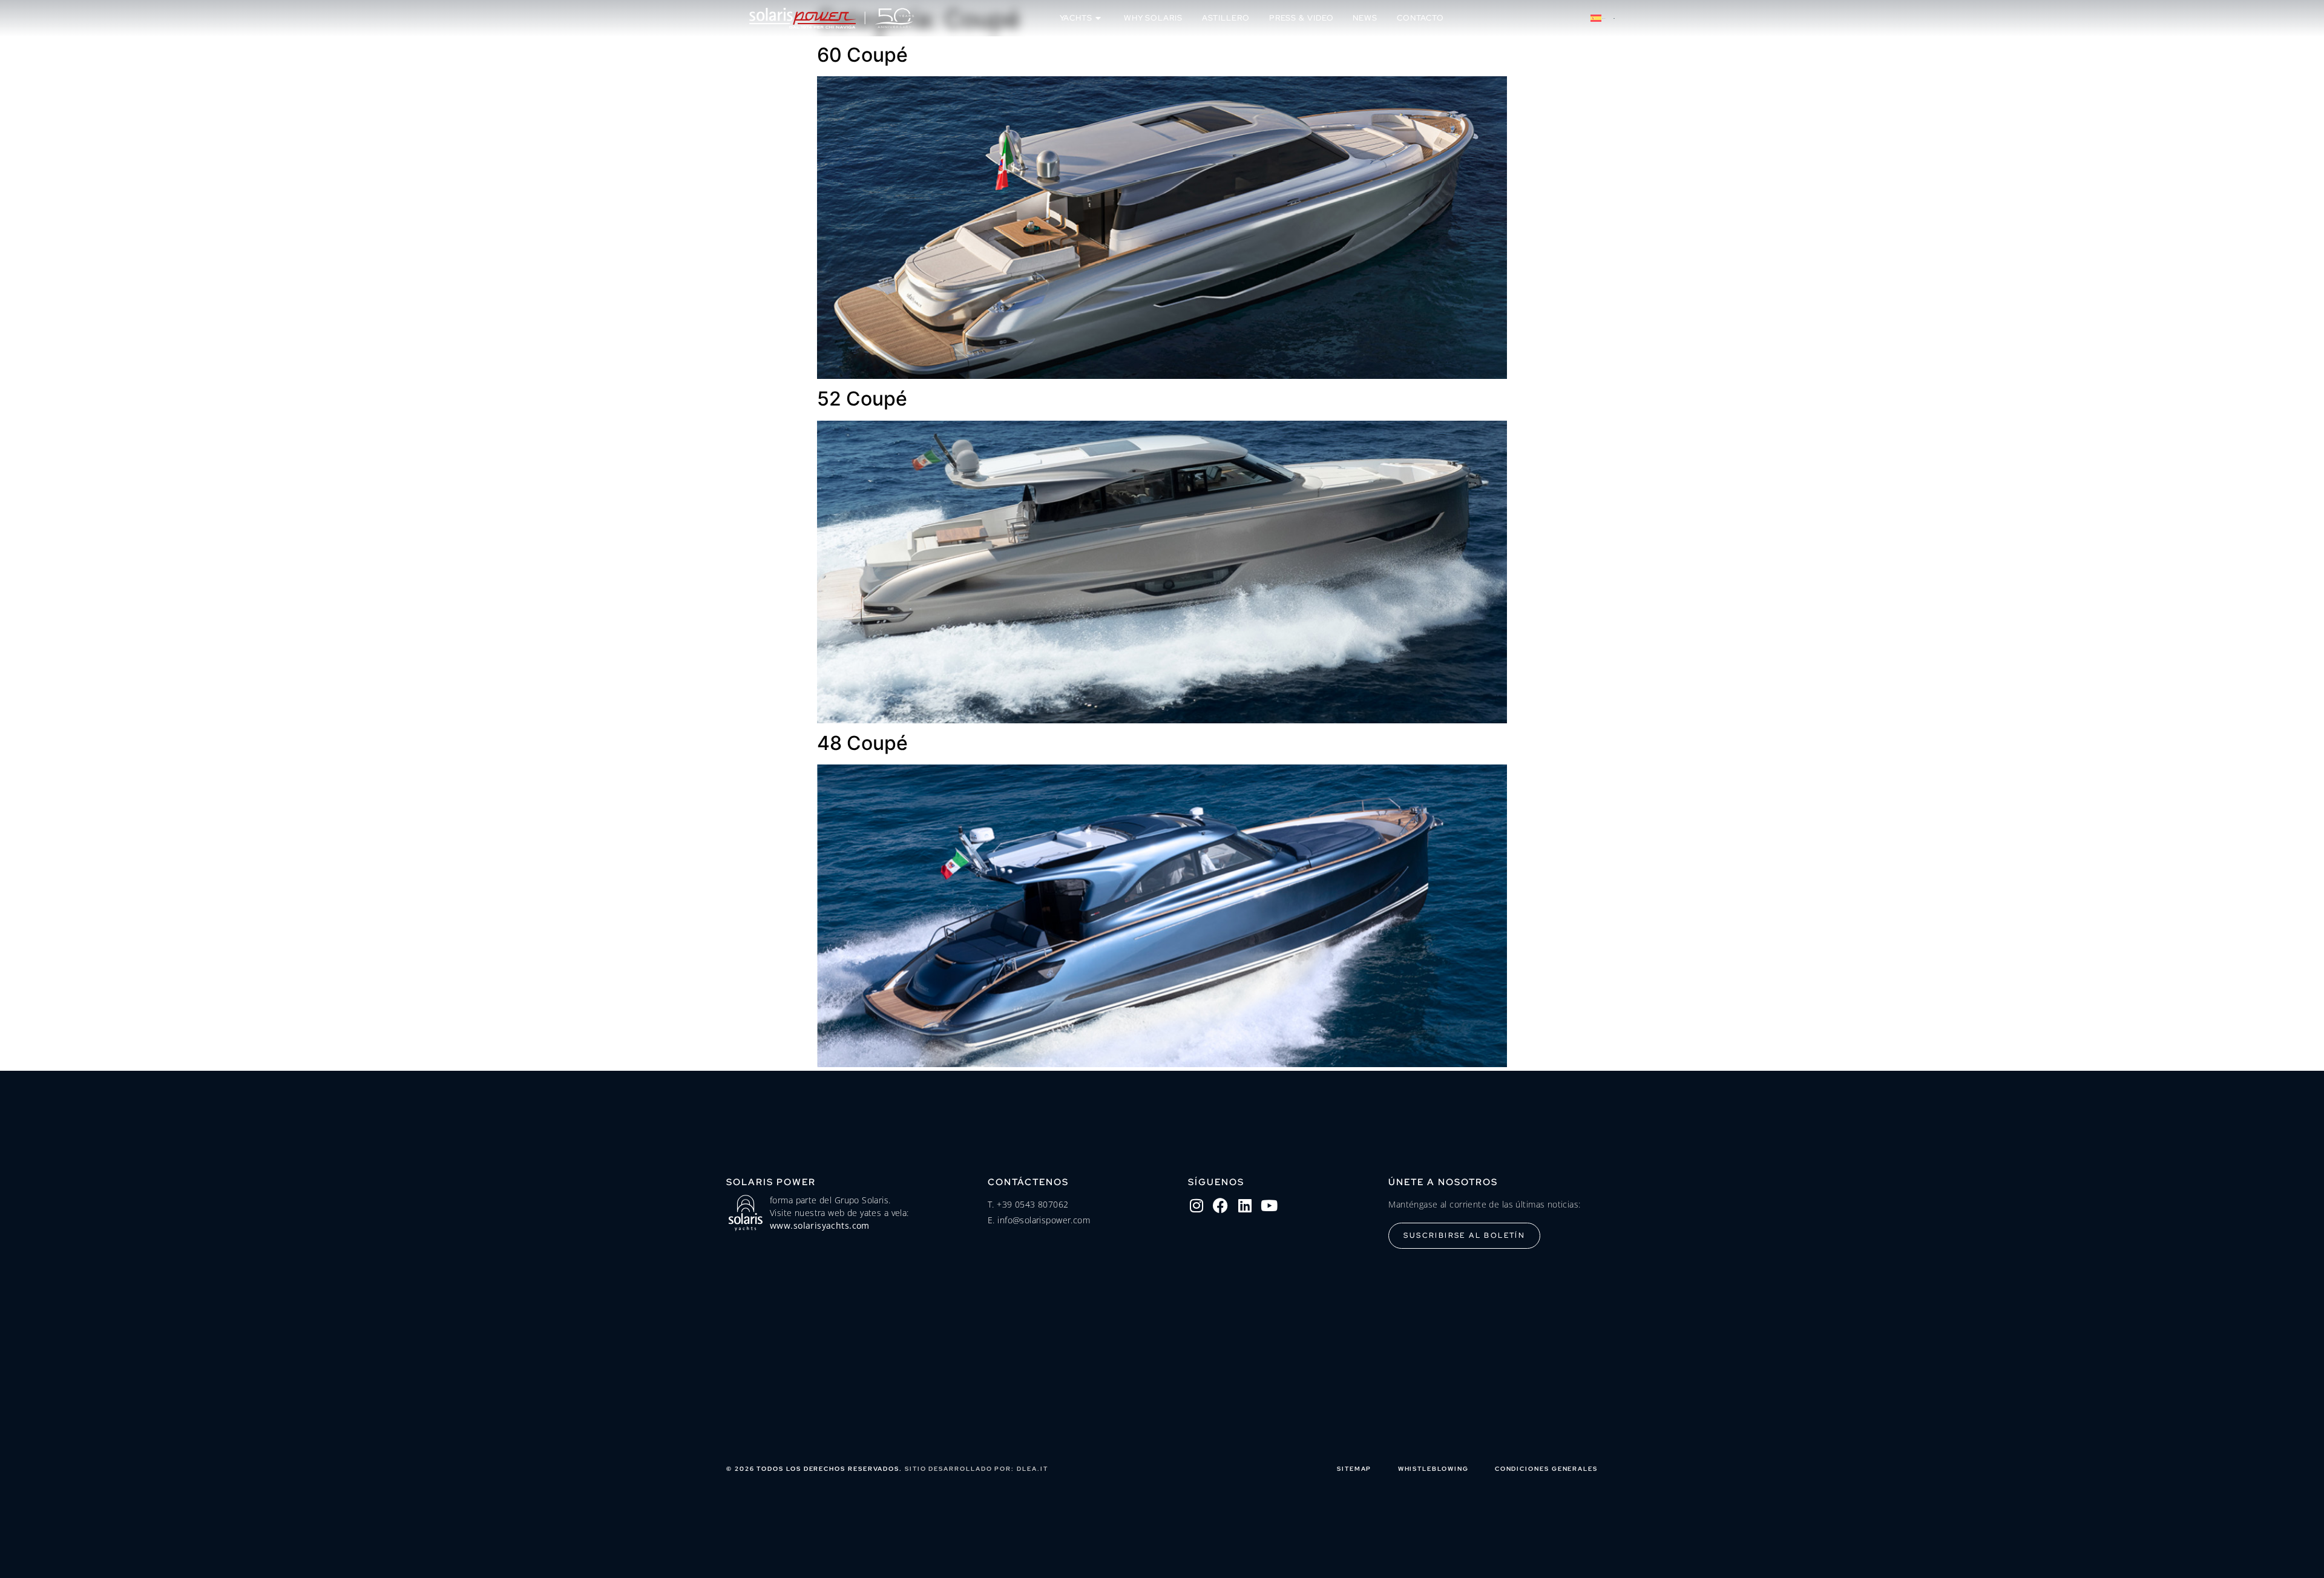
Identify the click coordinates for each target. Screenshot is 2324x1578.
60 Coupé (862, 55)
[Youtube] (1269, 1206)
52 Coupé (862, 399)
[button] (1603, 18)
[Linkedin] (1245, 1206)
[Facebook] (1221, 1206)
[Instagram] (1196, 1206)
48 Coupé (862, 743)
